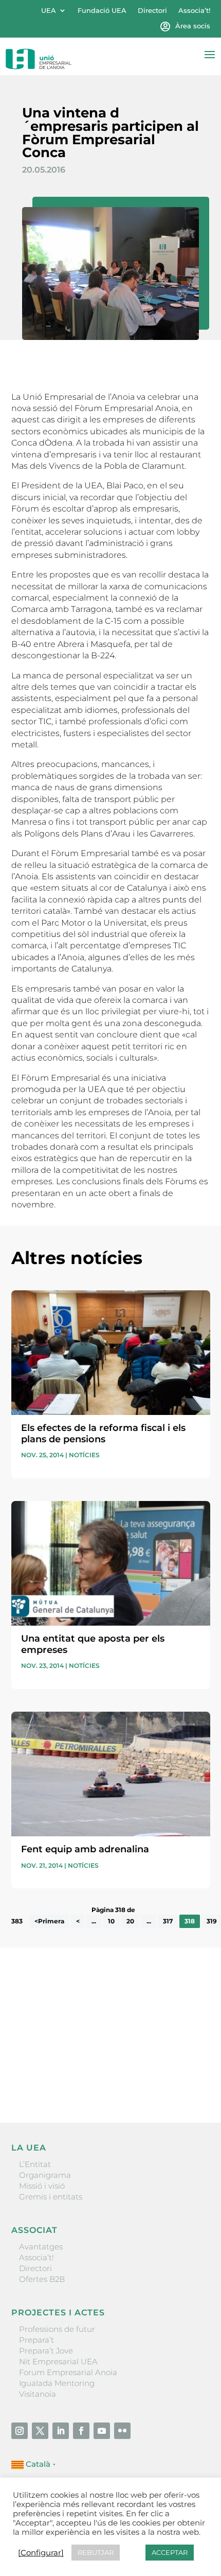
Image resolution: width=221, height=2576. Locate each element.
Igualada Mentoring (57, 2383)
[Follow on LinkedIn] (61, 2431)
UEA (49, 11)
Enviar (187, 2079)
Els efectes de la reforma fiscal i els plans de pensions (103, 1434)
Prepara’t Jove (46, 2351)
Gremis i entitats (51, 2197)
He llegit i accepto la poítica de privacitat (86, 2062)
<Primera (49, 1921)
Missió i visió (42, 2186)
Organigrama (45, 2175)
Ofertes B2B (42, 2279)
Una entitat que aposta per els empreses (93, 1644)
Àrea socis (193, 26)
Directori (152, 11)
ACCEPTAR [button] (170, 2552)
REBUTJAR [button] (96, 2552)
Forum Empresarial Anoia (68, 2372)
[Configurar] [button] (41, 2553)
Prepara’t (36, 2340)
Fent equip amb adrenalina (85, 1849)
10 (111, 1921)
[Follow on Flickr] (122, 2431)
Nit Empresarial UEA (58, 2361)
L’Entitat (35, 2164)
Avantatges (41, 2247)
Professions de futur (57, 2329)
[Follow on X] (40, 2431)
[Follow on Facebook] (81, 2431)
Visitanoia (38, 2394)
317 (168, 1921)
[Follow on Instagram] (20, 2431)
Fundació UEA (102, 11)
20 (130, 1921)
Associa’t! (194, 11)
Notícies (84, 1455)
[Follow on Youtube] (102, 2431)
